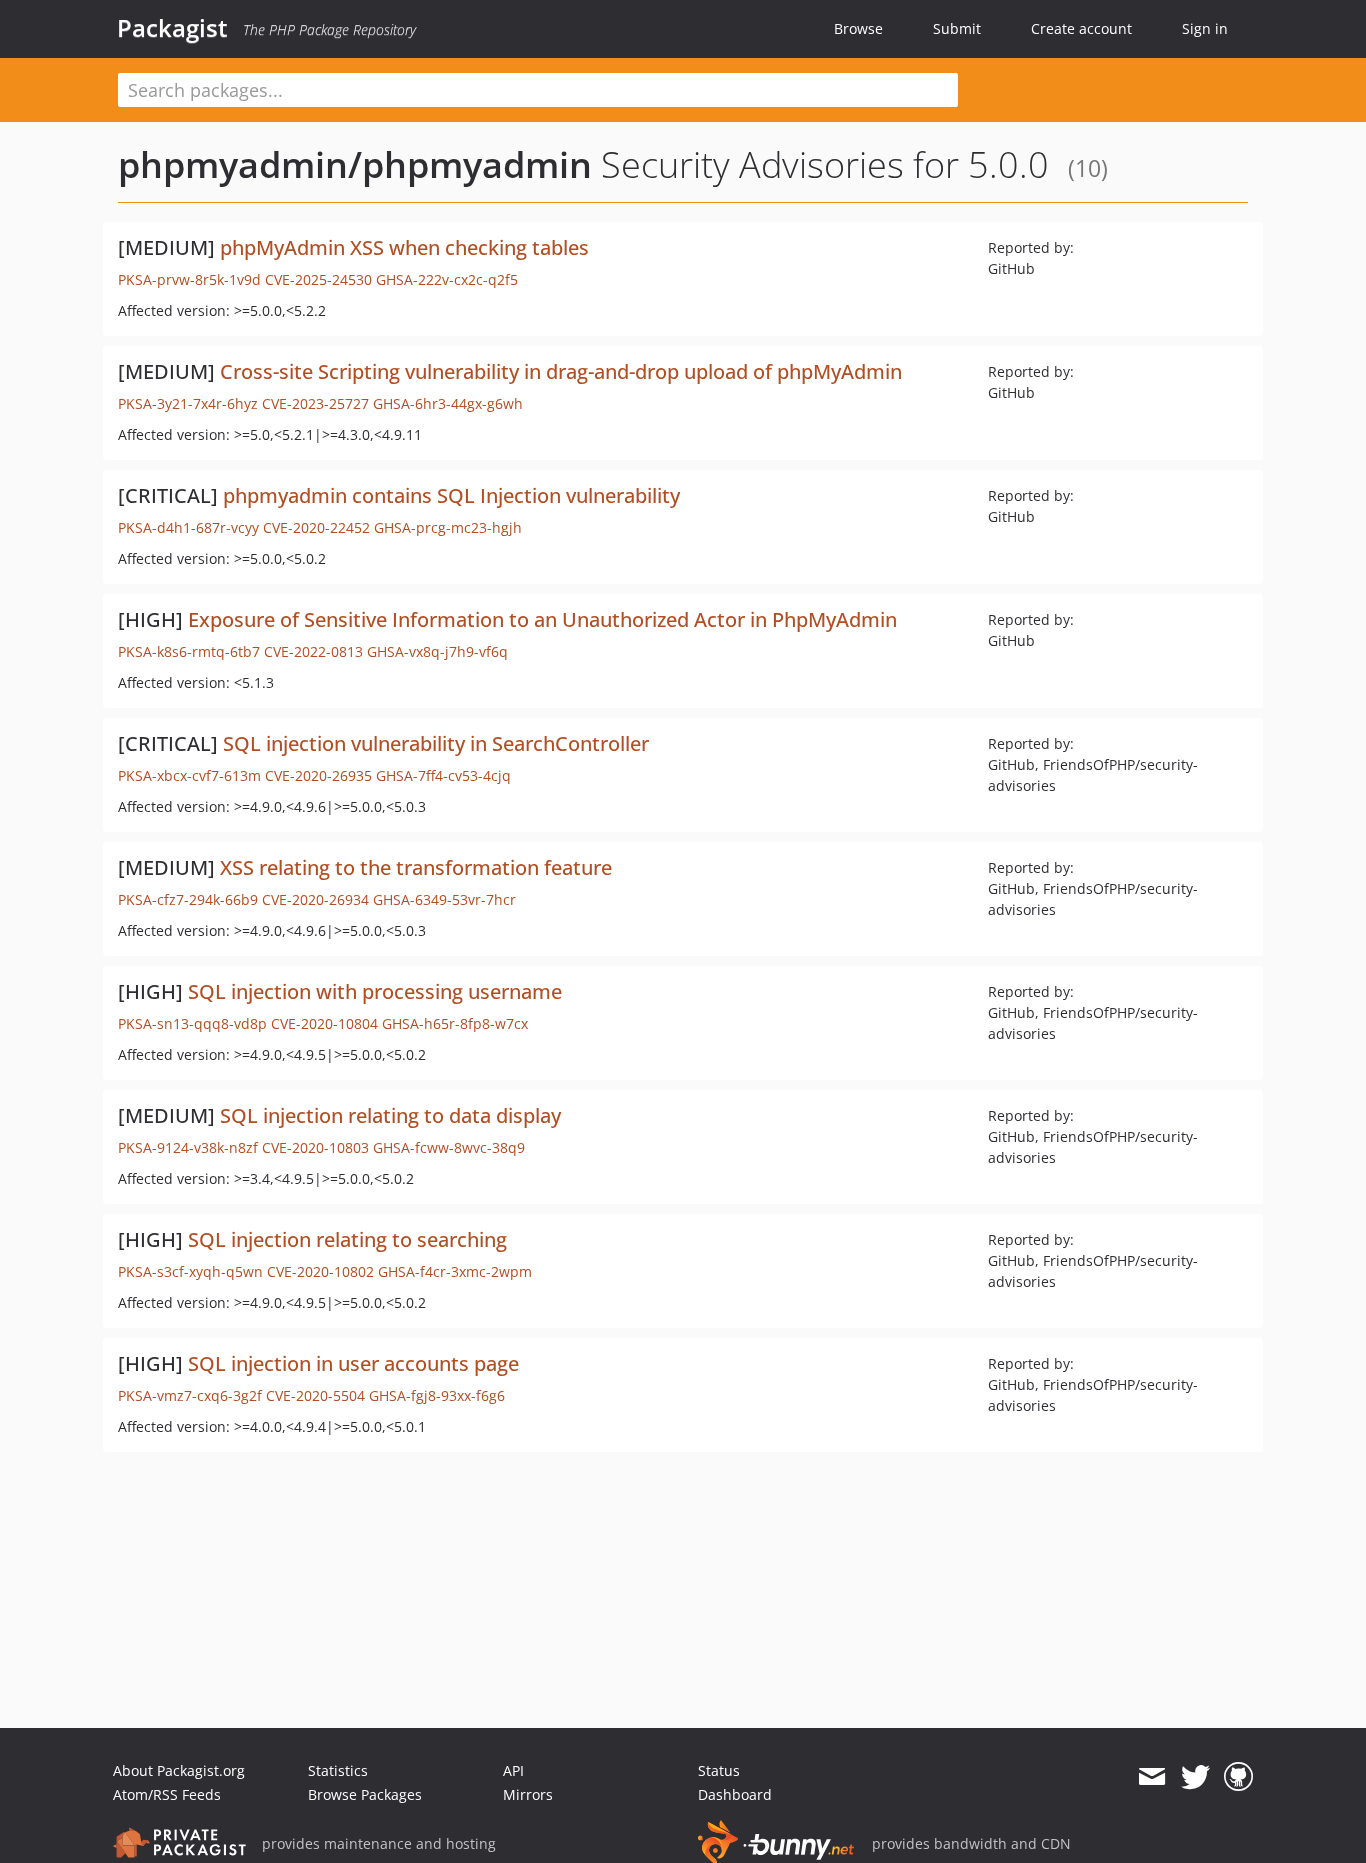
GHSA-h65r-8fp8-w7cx (455, 1023)
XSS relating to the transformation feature (416, 867)
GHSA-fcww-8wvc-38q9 (449, 1147)
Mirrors (528, 1794)
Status (719, 1770)
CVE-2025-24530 (318, 279)
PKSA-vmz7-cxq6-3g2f (190, 1395)
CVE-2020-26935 (318, 775)
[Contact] (1151, 1777)
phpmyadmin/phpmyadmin (355, 164)
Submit (957, 28)
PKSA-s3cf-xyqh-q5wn (190, 1271)
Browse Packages (365, 1794)
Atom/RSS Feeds (167, 1794)
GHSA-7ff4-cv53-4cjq (443, 775)
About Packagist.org (179, 1770)
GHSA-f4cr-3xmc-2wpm (455, 1271)
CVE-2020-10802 (320, 1271)
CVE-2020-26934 (315, 899)
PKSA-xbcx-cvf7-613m (189, 775)
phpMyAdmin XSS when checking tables (404, 247)
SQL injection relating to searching (347, 1239)
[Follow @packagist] (1195, 1777)
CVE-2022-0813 (313, 651)
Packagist (172, 28)
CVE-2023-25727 (315, 403)
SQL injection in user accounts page (353, 1363)
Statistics (338, 1770)
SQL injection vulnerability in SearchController (436, 743)
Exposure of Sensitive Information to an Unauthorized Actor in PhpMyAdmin (542, 619)
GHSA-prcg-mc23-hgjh (448, 527)
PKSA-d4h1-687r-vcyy (188, 527)
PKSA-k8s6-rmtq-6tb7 (189, 651)
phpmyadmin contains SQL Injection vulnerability (451, 495)
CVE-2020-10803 (315, 1147)
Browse (858, 28)
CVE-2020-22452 (316, 527)
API (513, 1770)
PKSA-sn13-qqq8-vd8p (192, 1023)
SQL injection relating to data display (390, 1115)
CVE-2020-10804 (324, 1023)
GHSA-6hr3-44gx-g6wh (448, 403)
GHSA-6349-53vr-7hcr (444, 899)
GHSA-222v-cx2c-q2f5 (447, 279)
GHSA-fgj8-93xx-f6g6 (437, 1395)
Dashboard (735, 1794)
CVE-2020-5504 (315, 1395)
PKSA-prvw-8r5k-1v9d (189, 279)
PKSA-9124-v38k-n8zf (188, 1147)
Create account (1081, 28)
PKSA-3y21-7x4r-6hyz (188, 403)
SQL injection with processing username (375, 991)
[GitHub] (1238, 1777)
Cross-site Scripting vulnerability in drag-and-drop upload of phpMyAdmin (561, 371)
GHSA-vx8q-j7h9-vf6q (437, 651)
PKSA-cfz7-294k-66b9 (188, 899)
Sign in (1205, 28)
